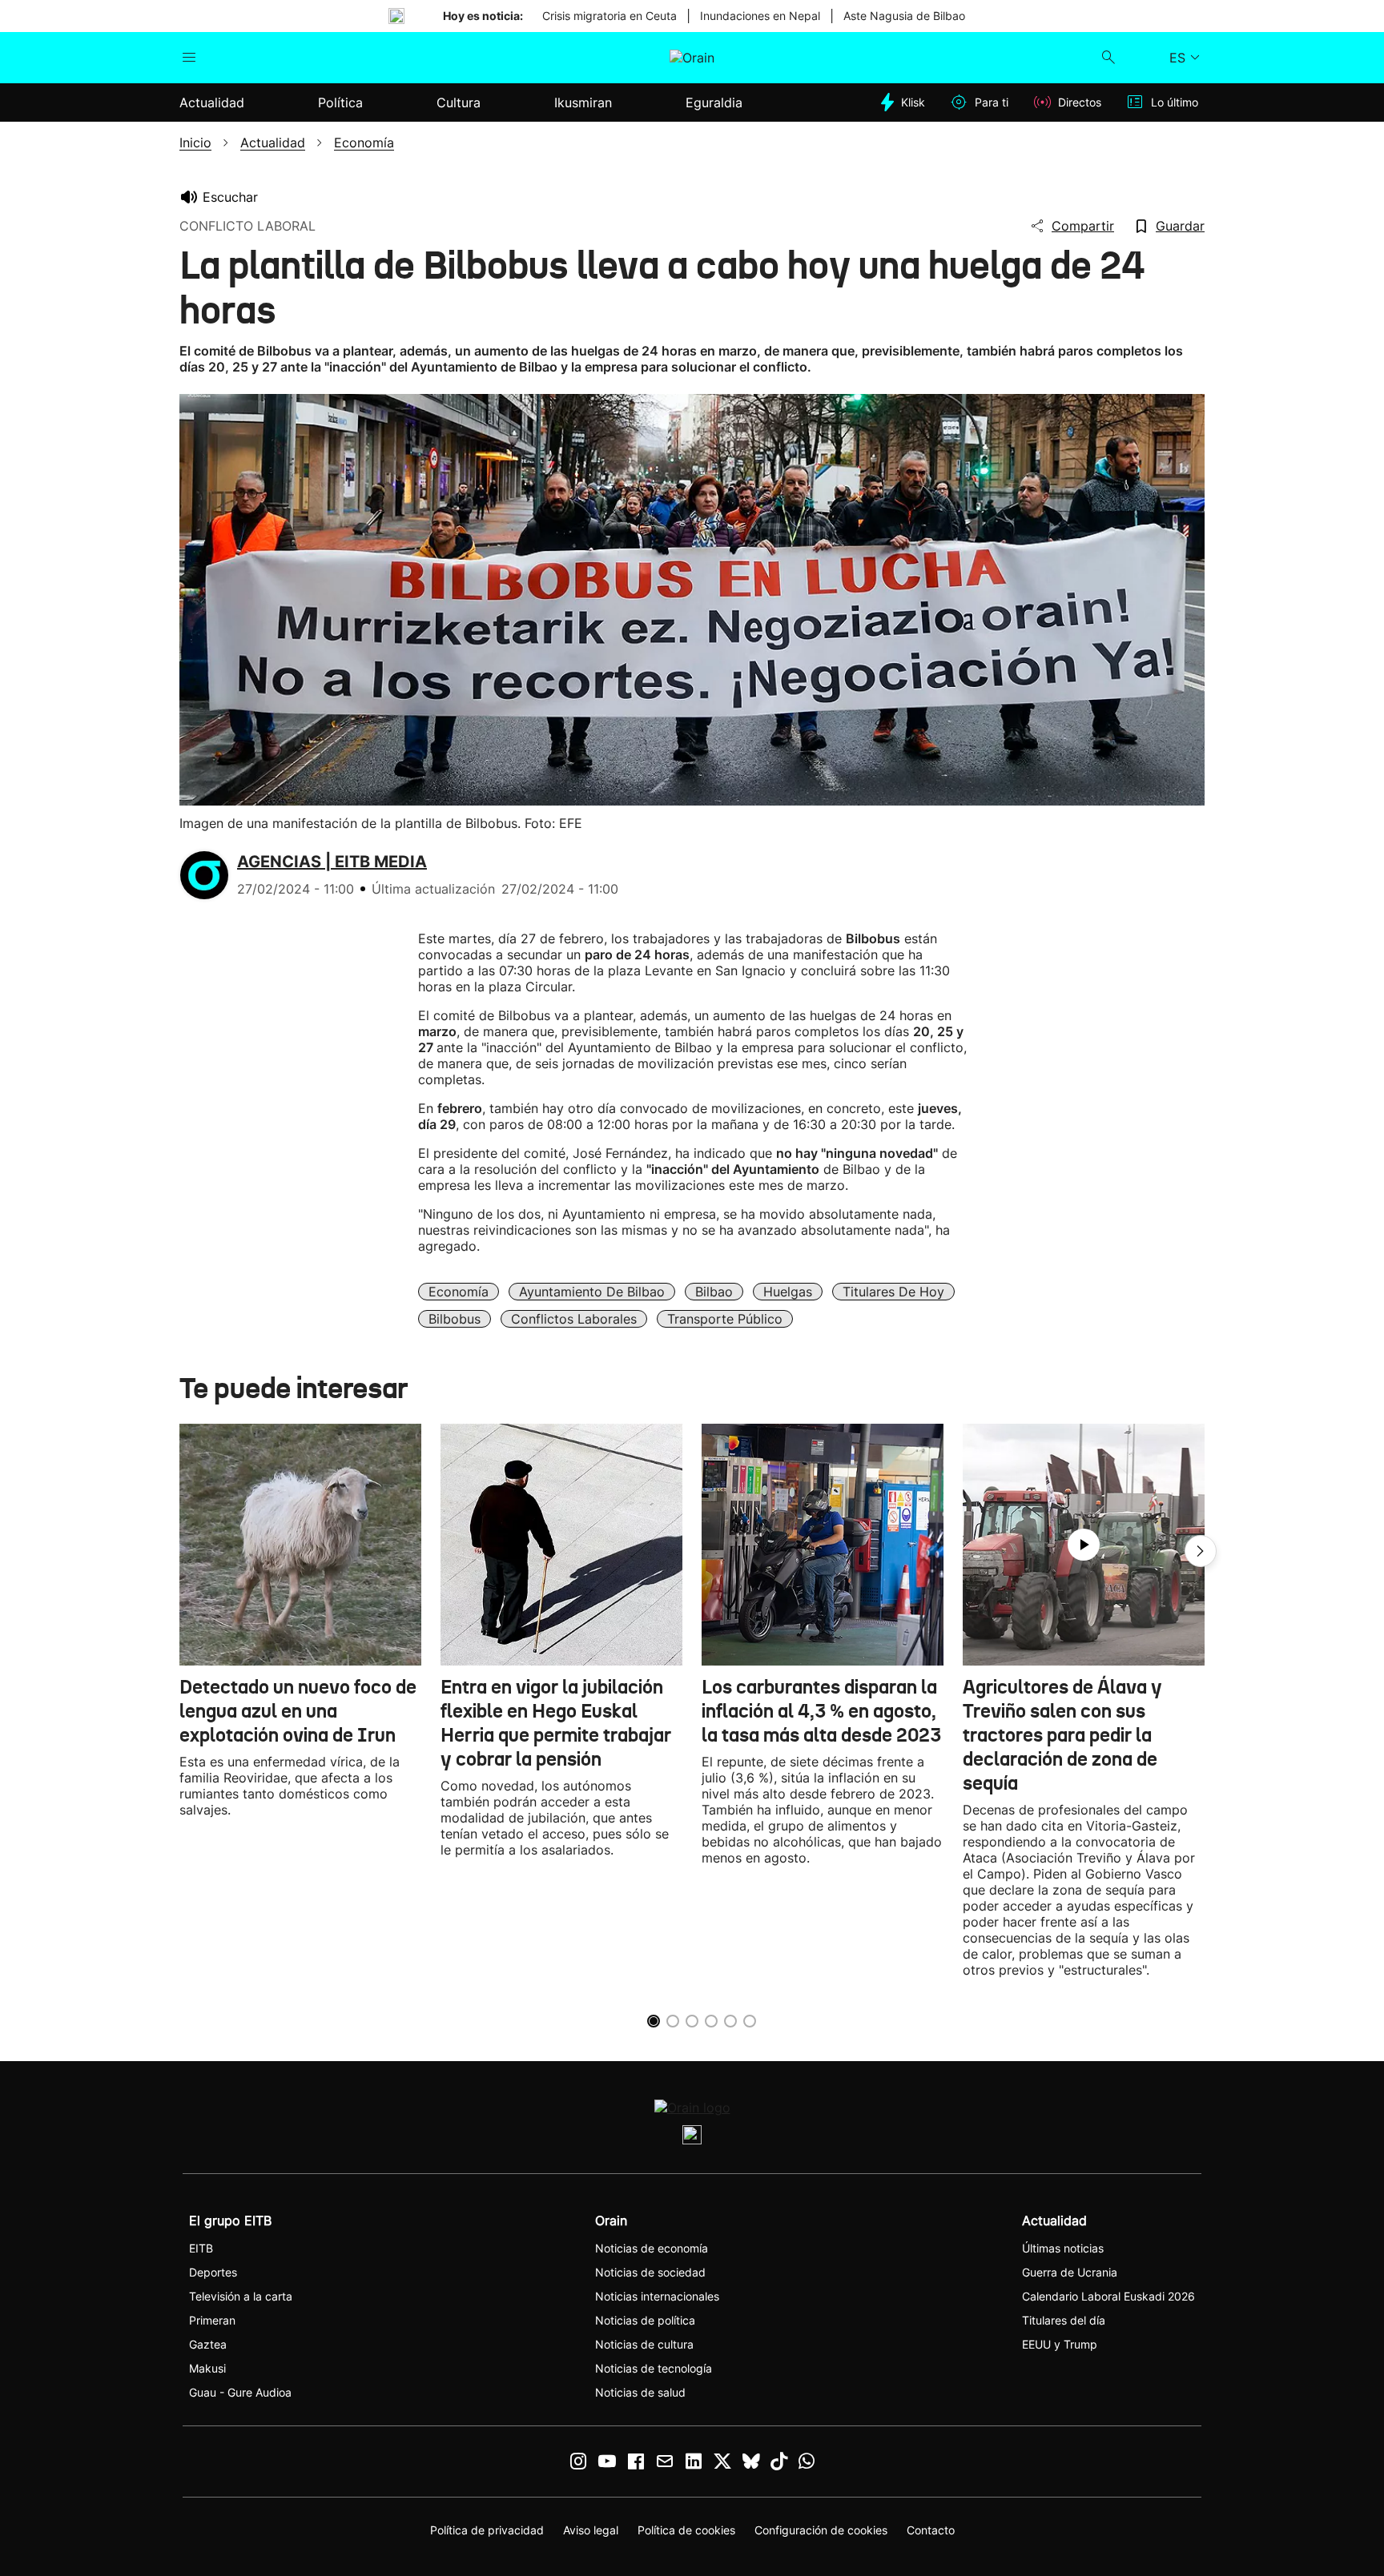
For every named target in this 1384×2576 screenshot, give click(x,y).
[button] (1201, 1551)
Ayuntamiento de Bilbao (592, 1292)
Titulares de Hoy (893, 1292)
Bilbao (714, 1292)
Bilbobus (455, 1319)
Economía (459, 1292)
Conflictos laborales (574, 1319)
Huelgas (788, 1292)
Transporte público (725, 1319)
